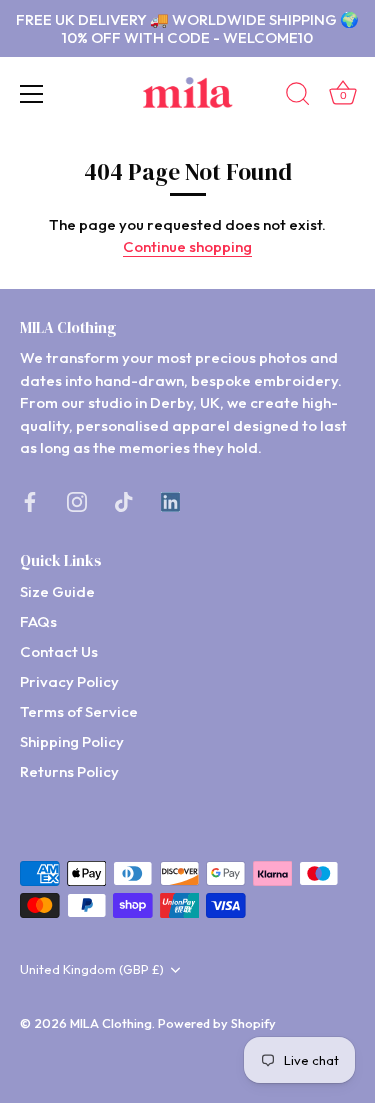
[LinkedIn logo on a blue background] (170, 500)
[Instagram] (77, 500)
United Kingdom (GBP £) (92, 969)
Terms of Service (79, 711)
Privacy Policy (69, 681)
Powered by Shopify (217, 1023)
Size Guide (57, 591)
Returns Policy (69, 771)
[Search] (298, 97)
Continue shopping (187, 246)
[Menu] (32, 94)
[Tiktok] (124, 500)
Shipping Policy (72, 741)
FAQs (38, 621)
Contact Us (59, 651)
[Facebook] (30, 500)
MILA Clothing (111, 1023)
